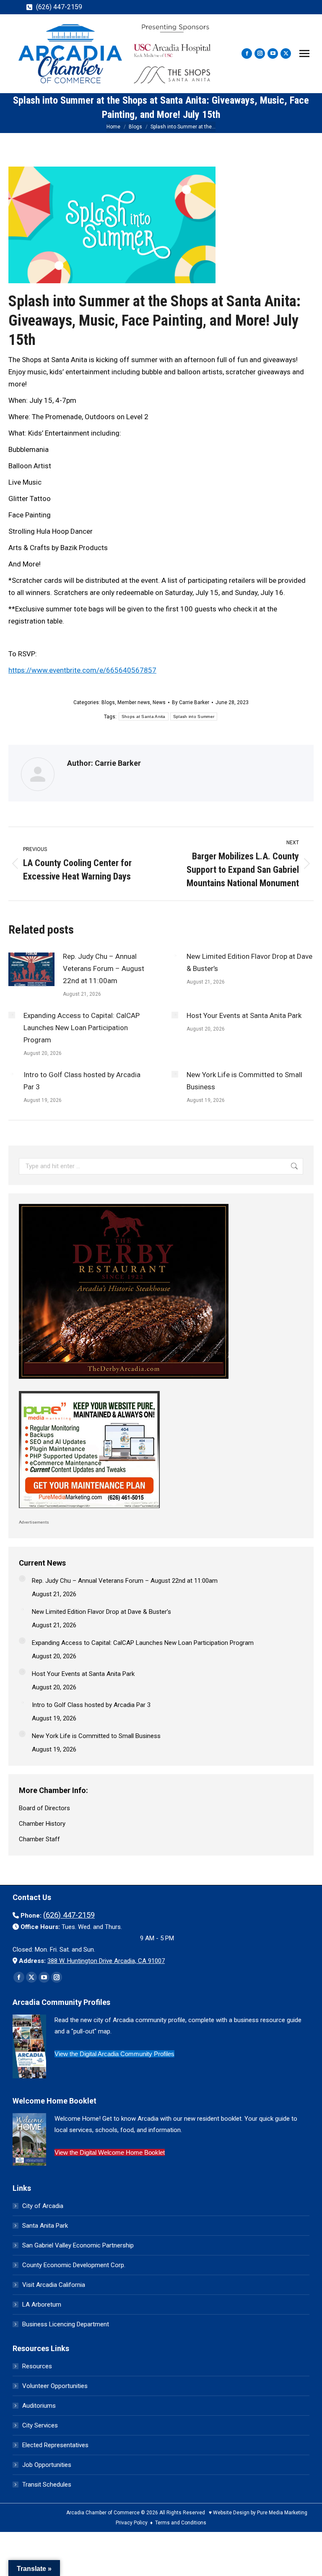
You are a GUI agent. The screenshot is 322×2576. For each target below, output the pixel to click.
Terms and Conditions (181, 2523)
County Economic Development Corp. (74, 2265)
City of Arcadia (43, 2206)
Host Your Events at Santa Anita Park (244, 1015)
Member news (134, 702)
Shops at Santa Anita (144, 716)
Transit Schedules (47, 2485)
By (191, 702)
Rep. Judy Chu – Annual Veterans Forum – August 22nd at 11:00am (104, 968)
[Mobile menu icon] (304, 54)
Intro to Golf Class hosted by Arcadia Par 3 (82, 1081)
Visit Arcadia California (54, 2285)
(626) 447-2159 (59, 7)
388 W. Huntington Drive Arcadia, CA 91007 (106, 1961)
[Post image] (31, 969)
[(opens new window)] (124, 1381)
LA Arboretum (42, 2305)
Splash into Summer (194, 716)
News (159, 702)
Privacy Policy (132, 2523)
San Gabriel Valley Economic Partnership (78, 2245)
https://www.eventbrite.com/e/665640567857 (82, 670)
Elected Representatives (55, 2445)
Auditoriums (39, 2406)
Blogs (108, 702)
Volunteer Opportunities (55, 2386)
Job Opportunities (47, 2465)
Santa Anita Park (45, 2226)
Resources (37, 2366)
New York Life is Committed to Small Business (244, 1081)
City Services (40, 2425)
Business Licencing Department (66, 2324)
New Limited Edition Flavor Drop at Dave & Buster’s (249, 962)
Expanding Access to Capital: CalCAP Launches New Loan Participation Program (82, 1028)
